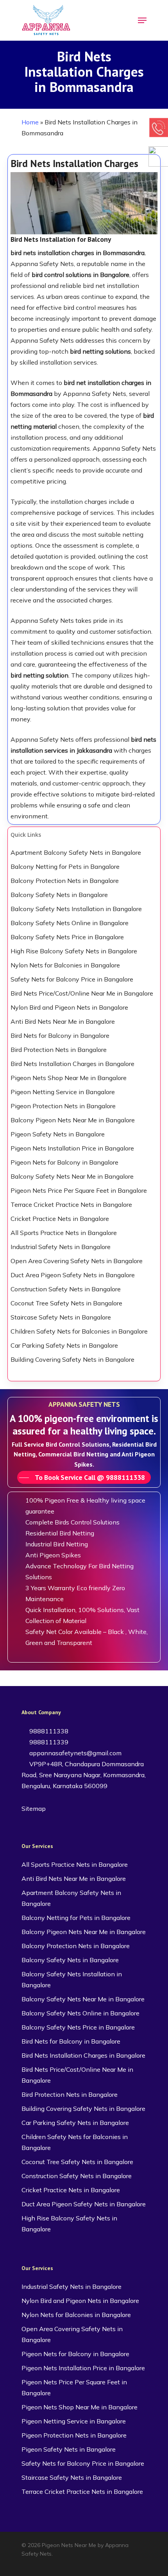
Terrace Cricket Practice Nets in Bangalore (71, 1204)
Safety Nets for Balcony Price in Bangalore (72, 979)
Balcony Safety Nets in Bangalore (59, 895)
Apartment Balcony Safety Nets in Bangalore (76, 852)
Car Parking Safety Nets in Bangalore (64, 1345)
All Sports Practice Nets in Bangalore (64, 1233)
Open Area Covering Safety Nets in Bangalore (77, 1261)
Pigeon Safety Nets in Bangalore (58, 1134)
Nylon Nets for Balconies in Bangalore (65, 965)
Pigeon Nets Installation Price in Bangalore (72, 1148)
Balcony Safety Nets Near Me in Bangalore (72, 1176)
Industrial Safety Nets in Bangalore (61, 1247)
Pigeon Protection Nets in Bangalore (63, 1106)
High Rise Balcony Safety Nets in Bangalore (74, 951)
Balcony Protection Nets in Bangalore (65, 881)
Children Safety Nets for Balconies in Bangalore (79, 1331)
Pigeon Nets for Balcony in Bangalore (64, 1162)
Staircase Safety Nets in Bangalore (61, 1317)
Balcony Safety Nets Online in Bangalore (70, 923)
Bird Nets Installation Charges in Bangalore (72, 1064)
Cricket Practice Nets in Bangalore (60, 1219)
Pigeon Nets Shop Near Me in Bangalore (69, 1078)
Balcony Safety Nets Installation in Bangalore (76, 909)
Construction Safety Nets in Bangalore (66, 1289)
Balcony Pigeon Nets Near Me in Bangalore (73, 1120)
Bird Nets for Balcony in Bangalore (60, 1035)
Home (30, 122)
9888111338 (48, 1731)
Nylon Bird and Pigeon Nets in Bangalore (69, 1007)
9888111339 (48, 1742)
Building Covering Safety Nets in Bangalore (72, 1359)
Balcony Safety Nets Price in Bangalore (67, 937)
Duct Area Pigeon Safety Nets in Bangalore (73, 1275)
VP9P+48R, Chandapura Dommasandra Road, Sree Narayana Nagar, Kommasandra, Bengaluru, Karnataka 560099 (84, 1775)
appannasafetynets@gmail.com (75, 1753)
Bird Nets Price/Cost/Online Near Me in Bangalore (82, 993)
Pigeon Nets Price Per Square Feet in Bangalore (79, 1190)
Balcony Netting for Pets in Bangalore (65, 866)
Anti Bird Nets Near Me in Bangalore (63, 1021)
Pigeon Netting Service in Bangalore (63, 1092)
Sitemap (34, 1808)
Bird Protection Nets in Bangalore (59, 1050)
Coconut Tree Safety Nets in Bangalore (66, 1303)
